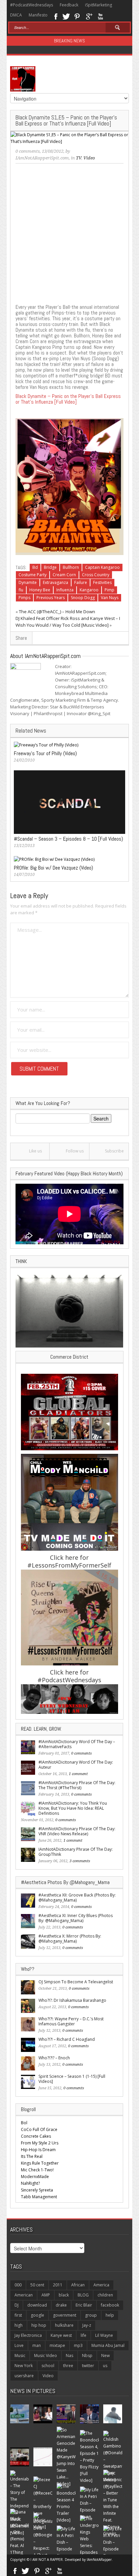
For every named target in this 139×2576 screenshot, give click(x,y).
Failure (81, 582)
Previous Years (51, 598)
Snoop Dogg (83, 598)
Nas (69, 2356)
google (37, 2315)
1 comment (78, 1774)
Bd (35, 567)
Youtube (100, 16)
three (68, 2366)
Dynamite (28, 582)
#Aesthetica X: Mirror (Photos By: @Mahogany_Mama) (70, 1939)
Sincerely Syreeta (37, 2190)
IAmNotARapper (99, 2560)
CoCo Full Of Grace (39, 2129)
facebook (110, 2305)
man (37, 2345)
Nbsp (87, 2356)
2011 (58, 2285)
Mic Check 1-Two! (37, 2170)
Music (20, 2356)
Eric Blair (84, 2305)
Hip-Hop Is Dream (38, 2150)
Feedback (69, 5)
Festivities (102, 582)
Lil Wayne (104, 2335)
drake (61, 2305)
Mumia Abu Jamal (108, 2345)
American (24, 2295)
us (105, 2366)
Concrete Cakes (36, 2136)
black (64, 2295)
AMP (46, 2295)
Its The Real (32, 2156)
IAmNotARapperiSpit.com (42, 158)
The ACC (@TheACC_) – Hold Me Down (57, 612)
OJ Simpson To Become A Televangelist (76, 1982)
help (110, 2315)
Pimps (24, 598)
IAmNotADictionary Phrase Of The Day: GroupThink (76, 1852)
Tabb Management (39, 2197)
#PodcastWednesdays (32, 5)
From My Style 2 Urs (40, 2143)
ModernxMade (35, 2177)
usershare (24, 2376)
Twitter (66, 16)
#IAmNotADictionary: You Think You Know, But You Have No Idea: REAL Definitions (73, 1808)
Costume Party (33, 575)
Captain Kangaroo (102, 567)
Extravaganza (55, 582)
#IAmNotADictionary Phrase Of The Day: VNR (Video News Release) (77, 1831)
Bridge (50, 567)
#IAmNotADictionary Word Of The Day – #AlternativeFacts (77, 1744)
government (65, 2315)
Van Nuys (110, 598)
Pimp (109, 590)
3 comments (80, 1861)
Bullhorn (71, 567)
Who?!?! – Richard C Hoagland (67, 2039)
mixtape (57, 2345)
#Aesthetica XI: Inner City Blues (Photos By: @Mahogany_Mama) (76, 1918)
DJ (17, 2305)
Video (89, 158)
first (18, 2315)
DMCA (16, 15)
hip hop (39, 2325)
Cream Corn (64, 575)
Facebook (55, 16)
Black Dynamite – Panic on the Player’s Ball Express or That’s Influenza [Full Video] (68, 399)
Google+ (89, 16)
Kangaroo (89, 590)
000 (18, 2285)
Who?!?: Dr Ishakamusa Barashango (72, 2000)
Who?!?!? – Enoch (54, 2058)
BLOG (83, 2295)
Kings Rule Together (40, 2163)
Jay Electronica (28, 2335)
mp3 (78, 2345)
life (84, 2335)
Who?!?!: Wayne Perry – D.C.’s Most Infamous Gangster (71, 2021)
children (105, 2295)
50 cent (37, 2285)
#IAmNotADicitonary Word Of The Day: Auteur (76, 1765)
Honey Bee (40, 590)
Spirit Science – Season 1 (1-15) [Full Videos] (72, 2079)
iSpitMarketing (99, 5)
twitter (88, 2366)
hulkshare (64, 2325)
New (105, 2356)
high (19, 2325)
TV (79, 158)
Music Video (46, 2356)
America (101, 2285)
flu (21, 590)
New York (24, 2366)
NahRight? (30, 2183)
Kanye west (61, 2335)
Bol (24, 2123)
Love (19, 2345)
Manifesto (38, 15)
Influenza (65, 590)
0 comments (28, 151)
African (78, 2285)
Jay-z (87, 2325)
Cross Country (96, 575)
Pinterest (77, 16)
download (37, 2305)
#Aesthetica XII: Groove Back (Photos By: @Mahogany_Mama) (77, 1898)
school (48, 2366)
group (91, 2315)
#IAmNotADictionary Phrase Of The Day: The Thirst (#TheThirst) (77, 1785)
